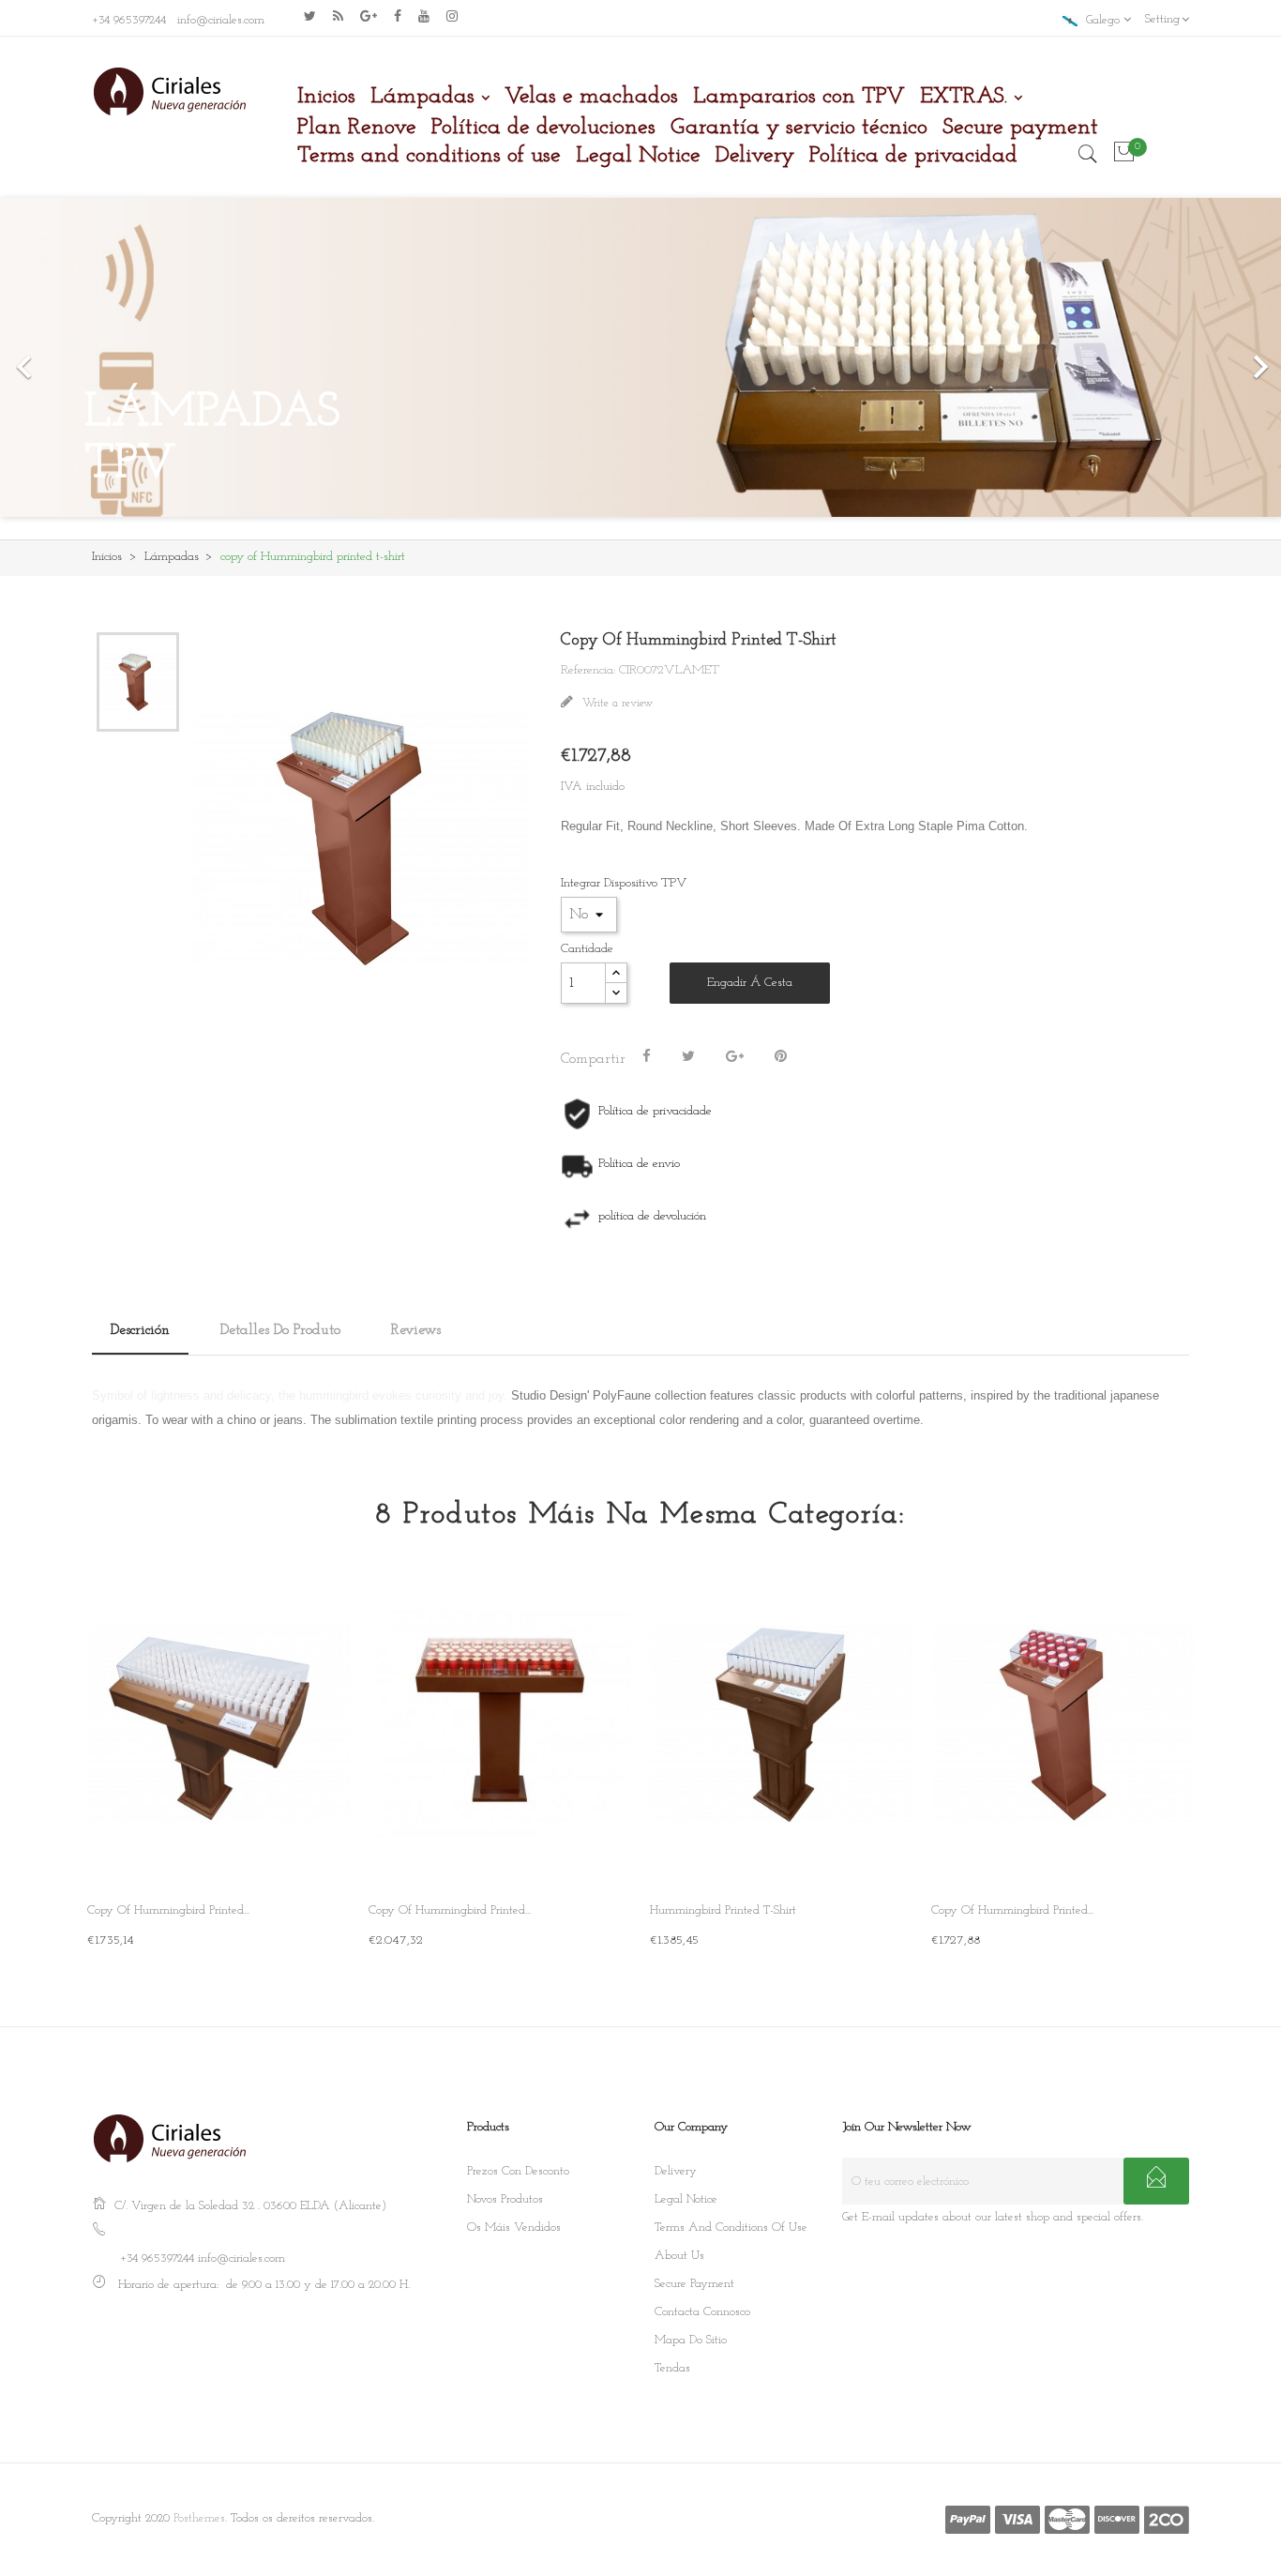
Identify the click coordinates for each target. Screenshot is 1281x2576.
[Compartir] (647, 1057)
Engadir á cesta (750, 983)
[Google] (338, 16)
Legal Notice (686, 2199)
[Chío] (688, 1057)
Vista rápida (320, 1853)
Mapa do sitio (691, 2340)
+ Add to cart (126, 1939)
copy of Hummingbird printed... (168, 1910)
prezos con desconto (518, 2171)
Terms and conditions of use (731, 2227)
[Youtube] (424, 16)
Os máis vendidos (514, 2227)
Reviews (416, 1330)
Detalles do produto (280, 1330)
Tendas (672, 2368)
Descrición (140, 1330)
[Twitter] (310, 16)
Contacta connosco (702, 2312)
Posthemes (199, 2518)
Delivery (676, 2171)
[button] (96, 357)
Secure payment (694, 2284)
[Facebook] (398, 16)
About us (679, 2256)
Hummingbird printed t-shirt (723, 1910)
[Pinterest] (781, 1057)
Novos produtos (505, 2199)
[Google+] (735, 1057)
